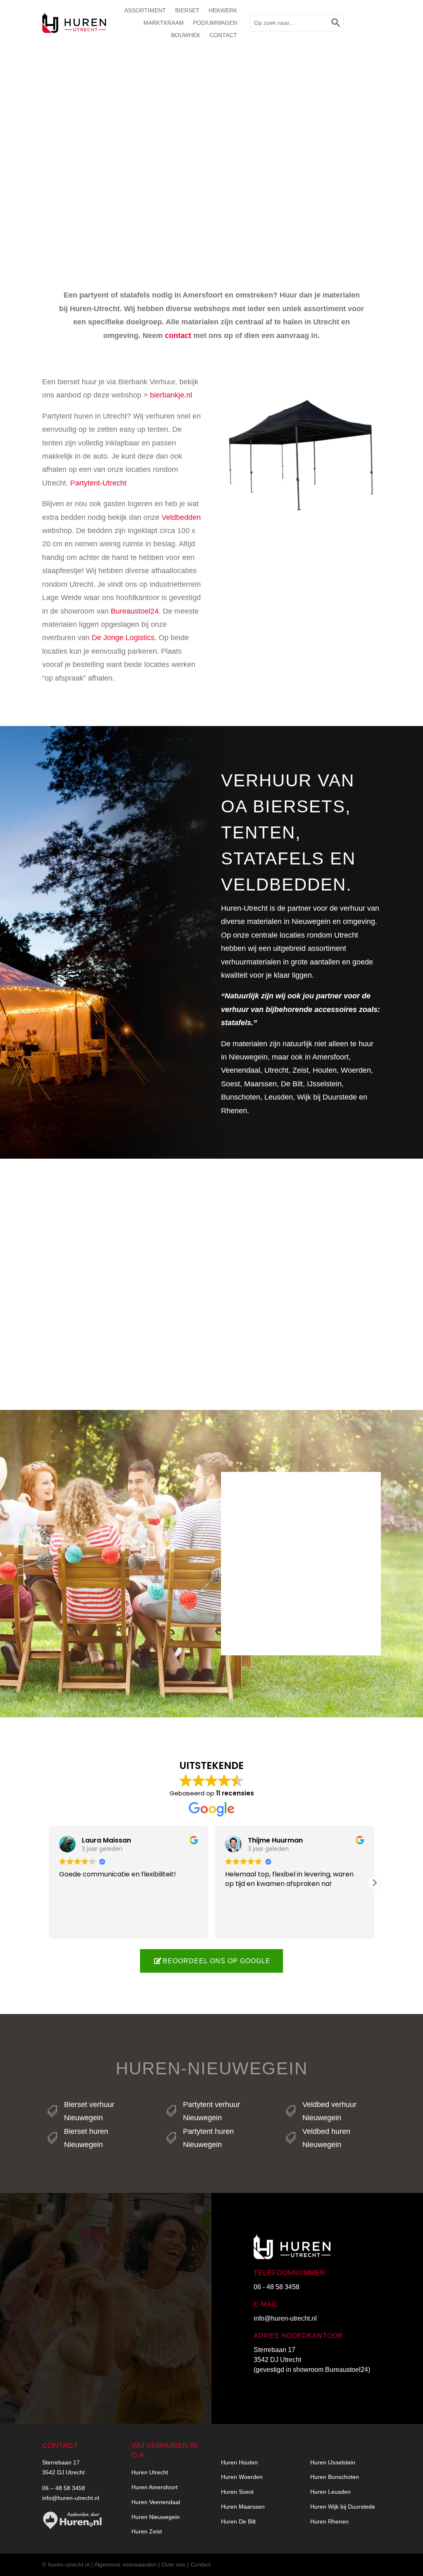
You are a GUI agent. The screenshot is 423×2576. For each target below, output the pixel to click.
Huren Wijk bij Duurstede (343, 2507)
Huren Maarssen (243, 2507)
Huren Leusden (330, 2492)
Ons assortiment (301, 1619)
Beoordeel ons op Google (217, 1961)
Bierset (187, 11)
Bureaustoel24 (135, 611)
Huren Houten (239, 2462)
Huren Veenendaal (156, 2502)
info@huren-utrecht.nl (285, 2318)
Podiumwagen (215, 23)
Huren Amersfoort (154, 2487)
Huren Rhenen (329, 2521)
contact (178, 336)
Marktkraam (164, 23)
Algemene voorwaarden (125, 2564)
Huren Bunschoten (335, 2477)
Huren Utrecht (150, 2472)
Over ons (173, 2564)
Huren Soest (237, 2492)
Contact (223, 35)
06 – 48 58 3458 (64, 2488)
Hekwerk (223, 11)
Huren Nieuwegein (156, 2517)
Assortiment (145, 11)
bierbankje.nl (171, 395)
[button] (374, 1883)
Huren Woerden (242, 2477)
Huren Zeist (147, 2531)
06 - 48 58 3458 (277, 2287)
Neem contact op (91, 2363)
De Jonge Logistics (123, 638)
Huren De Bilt (238, 2521)
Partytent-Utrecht (98, 483)
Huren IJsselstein (333, 2462)
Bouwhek (186, 35)
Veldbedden (181, 517)
